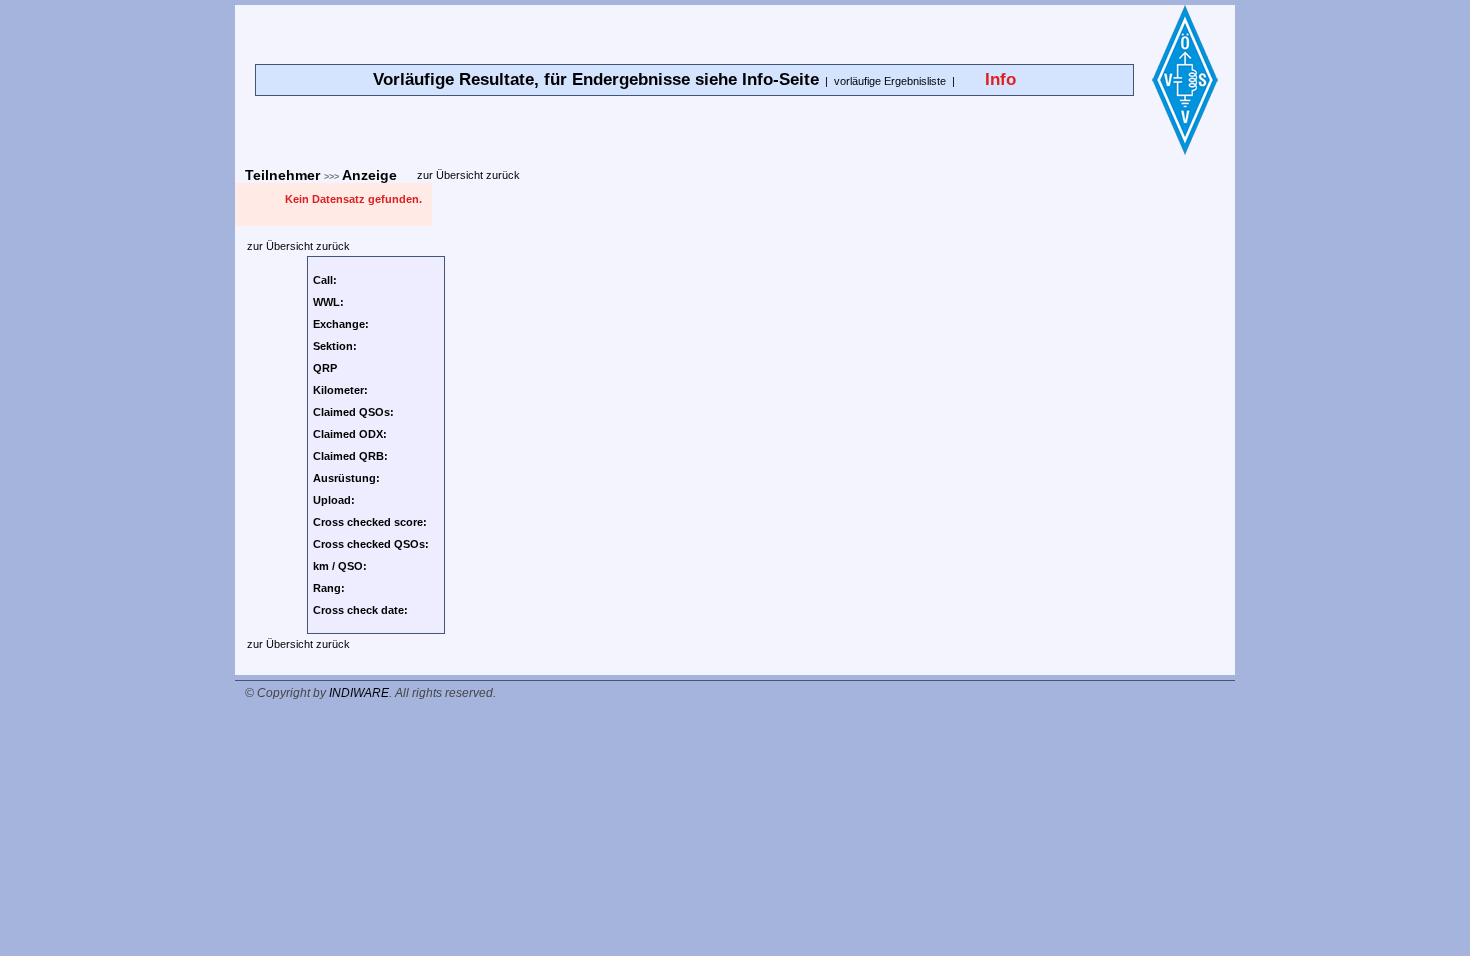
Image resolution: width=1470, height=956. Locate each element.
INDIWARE (359, 693)
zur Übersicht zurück (468, 175)
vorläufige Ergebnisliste (890, 81)
